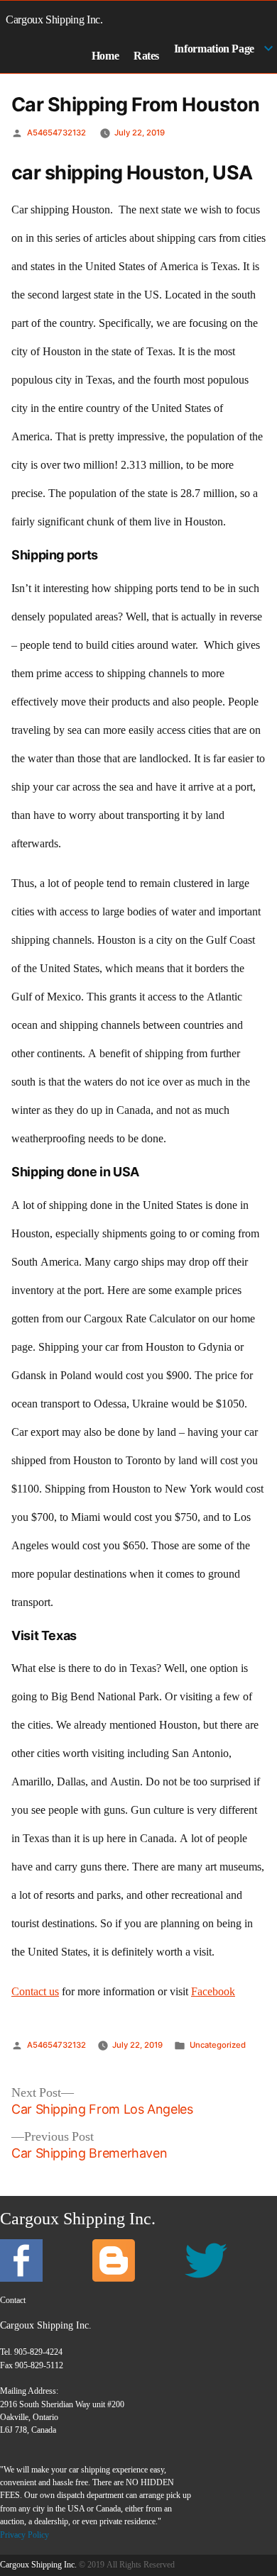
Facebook (213, 1992)
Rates (146, 56)
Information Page (214, 49)
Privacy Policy (25, 2535)
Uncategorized (218, 2045)
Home (105, 56)
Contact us (35, 1992)
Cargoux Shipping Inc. (54, 19)
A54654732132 (56, 133)
